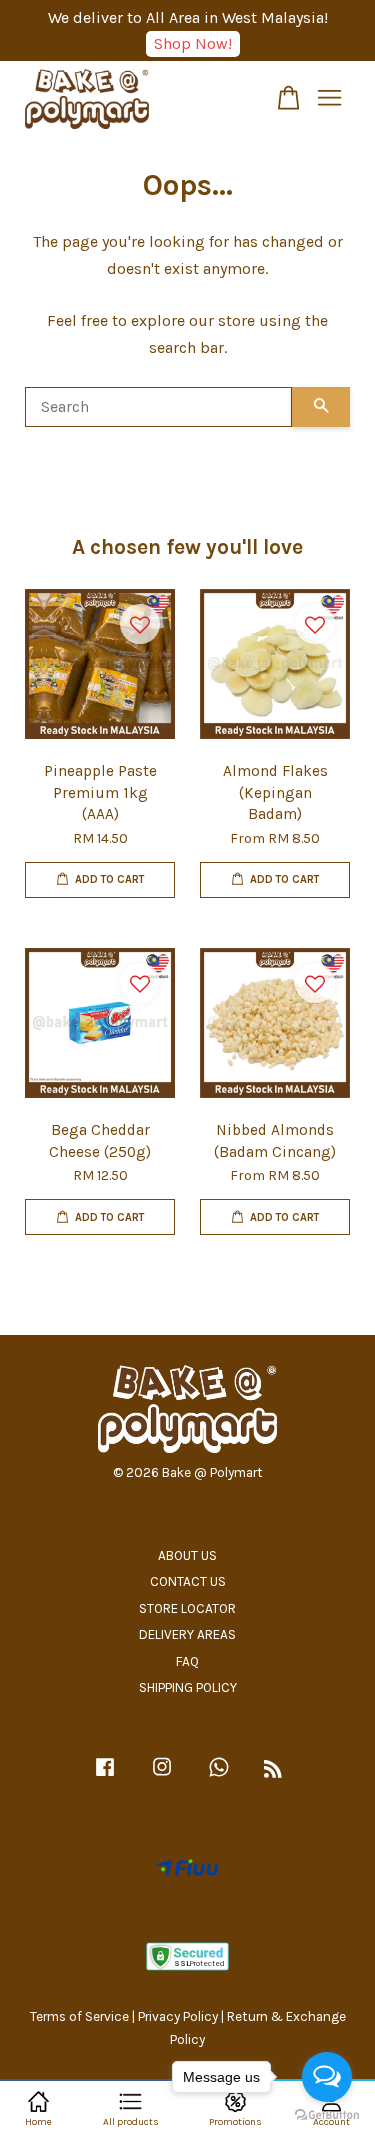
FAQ (187, 1661)
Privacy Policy (178, 2016)
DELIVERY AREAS (187, 1634)
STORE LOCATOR (187, 1608)
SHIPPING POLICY (188, 1687)
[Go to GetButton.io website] (327, 2115)
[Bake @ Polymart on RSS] (273, 1772)
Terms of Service (79, 2016)
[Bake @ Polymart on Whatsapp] (219, 1776)
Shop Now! (193, 43)
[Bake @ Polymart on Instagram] (162, 1776)
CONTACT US (188, 1581)
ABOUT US (187, 1555)
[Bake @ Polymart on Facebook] (105, 1776)
